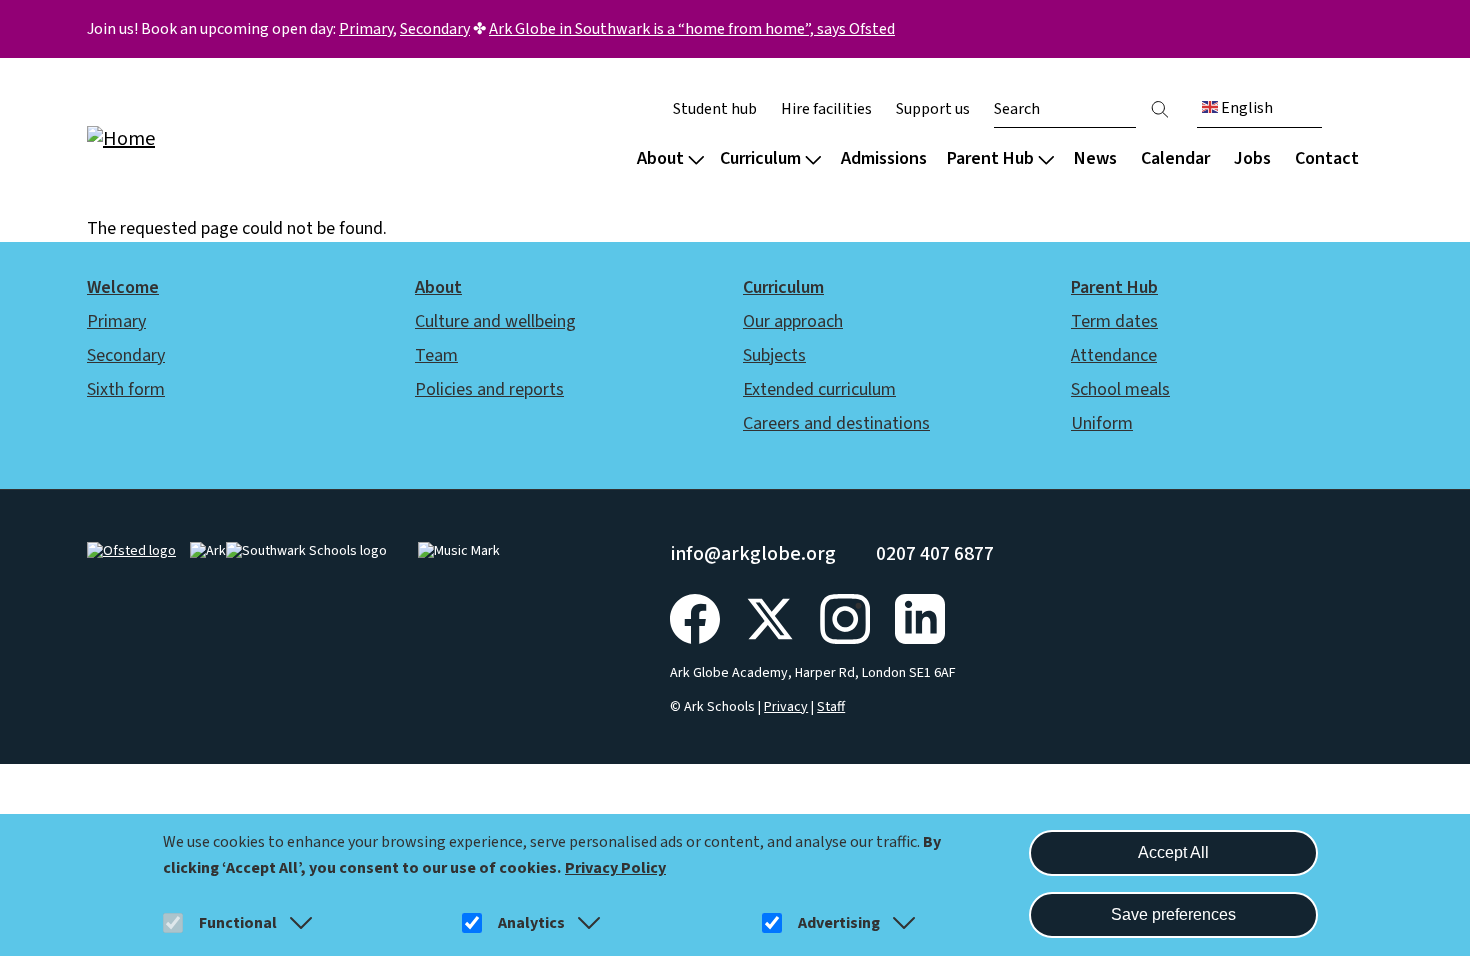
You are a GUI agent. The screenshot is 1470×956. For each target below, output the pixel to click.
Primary (366, 29)
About (660, 158)
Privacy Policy (615, 868)
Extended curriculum (819, 389)
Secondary (435, 29)
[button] (297, 923)
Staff (831, 707)
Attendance (1114, 355)
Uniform (1102, 423)
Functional (238, 923)
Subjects (774, 355)
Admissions (884, 158)
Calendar (1175, 158)
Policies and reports (489, 389)
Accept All (1173, 852)
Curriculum (760, 158)
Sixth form (126, 389)
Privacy (786, 707)
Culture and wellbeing (495, 321)
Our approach (793, 321)
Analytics (531, 923)
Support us (933, 109)
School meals (1120, 389)
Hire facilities (826, 109)
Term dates (1114, 321)
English (1245, 108)
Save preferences (1173, 914)
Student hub (715, 109)
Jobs (1252, 158)
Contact (1327, 158)
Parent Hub (990, 158)
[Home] (215, 137)
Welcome (123, 287)
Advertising (839, 923)
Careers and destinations (836, 423)
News (1095, 158)
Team (436, 355)
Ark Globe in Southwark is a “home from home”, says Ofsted (692, 29)
